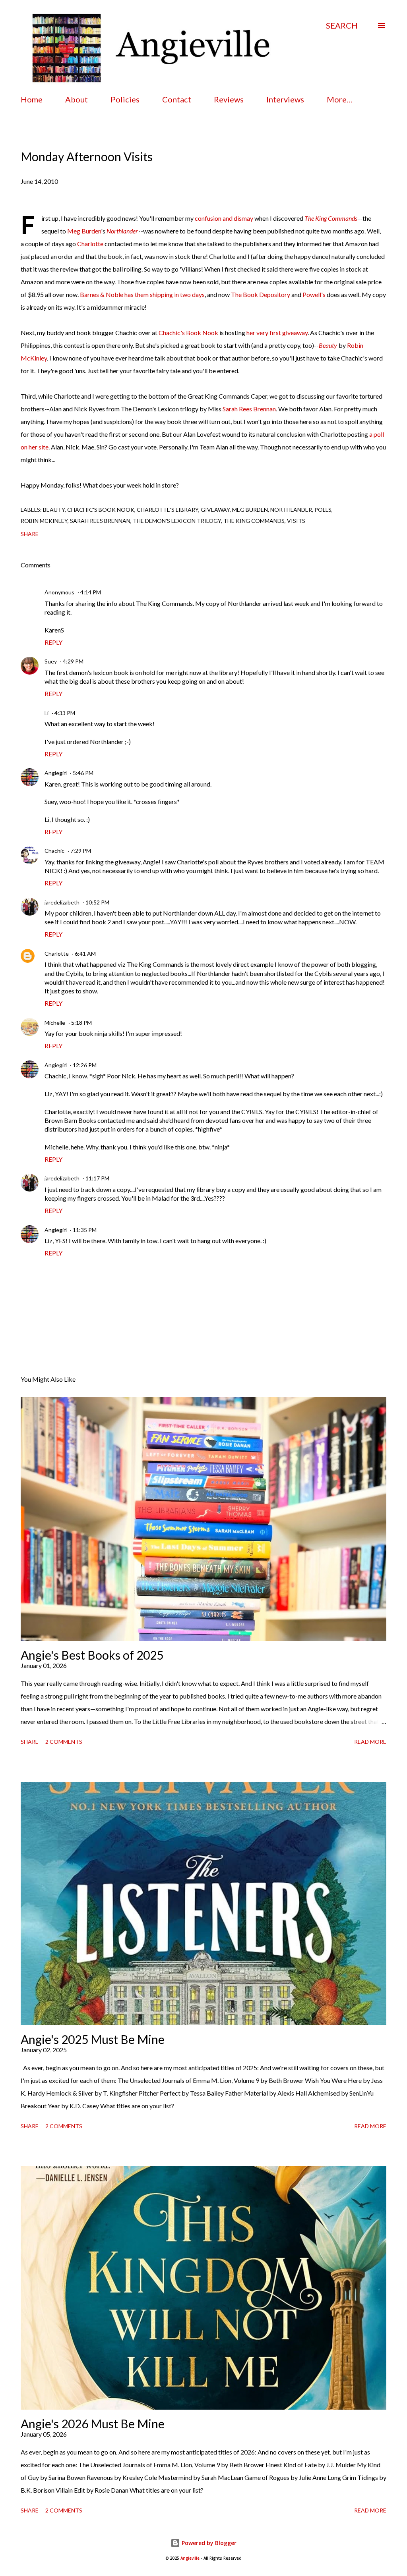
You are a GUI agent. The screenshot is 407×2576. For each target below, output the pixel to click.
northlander (291, 510)
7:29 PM (81, 851)
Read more (370, 1742)
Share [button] (30, 534)
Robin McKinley (44, 521)
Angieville (190, 2558)
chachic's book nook (101, 510)
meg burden (250, 510)
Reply (53, 642)
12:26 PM (85, 1065)
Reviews (229, 99)
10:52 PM (97, 902)
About (77, 99)
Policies (125, 99)
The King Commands (331, 218)
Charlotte (90, 244)
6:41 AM (85, 953)
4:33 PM (65, 713)
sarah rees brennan (100, 521)
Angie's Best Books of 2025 (92, 1655)
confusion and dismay (224, 218)
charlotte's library (168, 510)
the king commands (254, 521)
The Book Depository (261, 294)
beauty (54, 510)
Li (47, 713)
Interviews (285, 99)
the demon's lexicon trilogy (177, 521)
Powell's (314, 294)
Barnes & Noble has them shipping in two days (142, 294)
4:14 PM (91, 592)
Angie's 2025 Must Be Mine (93, 2039)
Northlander (122, 231)
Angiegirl (56, 773)
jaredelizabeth (62, 902)
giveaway (215, 510)
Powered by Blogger (208, 2543)
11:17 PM (97, 1178)
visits (296, 521)
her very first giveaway (277, 333)
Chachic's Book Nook (188, 333)
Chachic (54, 851)
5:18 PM (81, 1023)
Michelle (55, 1023)
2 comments (64, 1742)
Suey (51, 661)
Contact (177, 99)
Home (32, 99)
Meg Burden (84, 231)
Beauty (328, 345)
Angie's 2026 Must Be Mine (93, 2424)
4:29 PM (73, 661)
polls (323, 510)
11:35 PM (85, 1230)
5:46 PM (83, 773)
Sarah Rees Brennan (249, 409)
